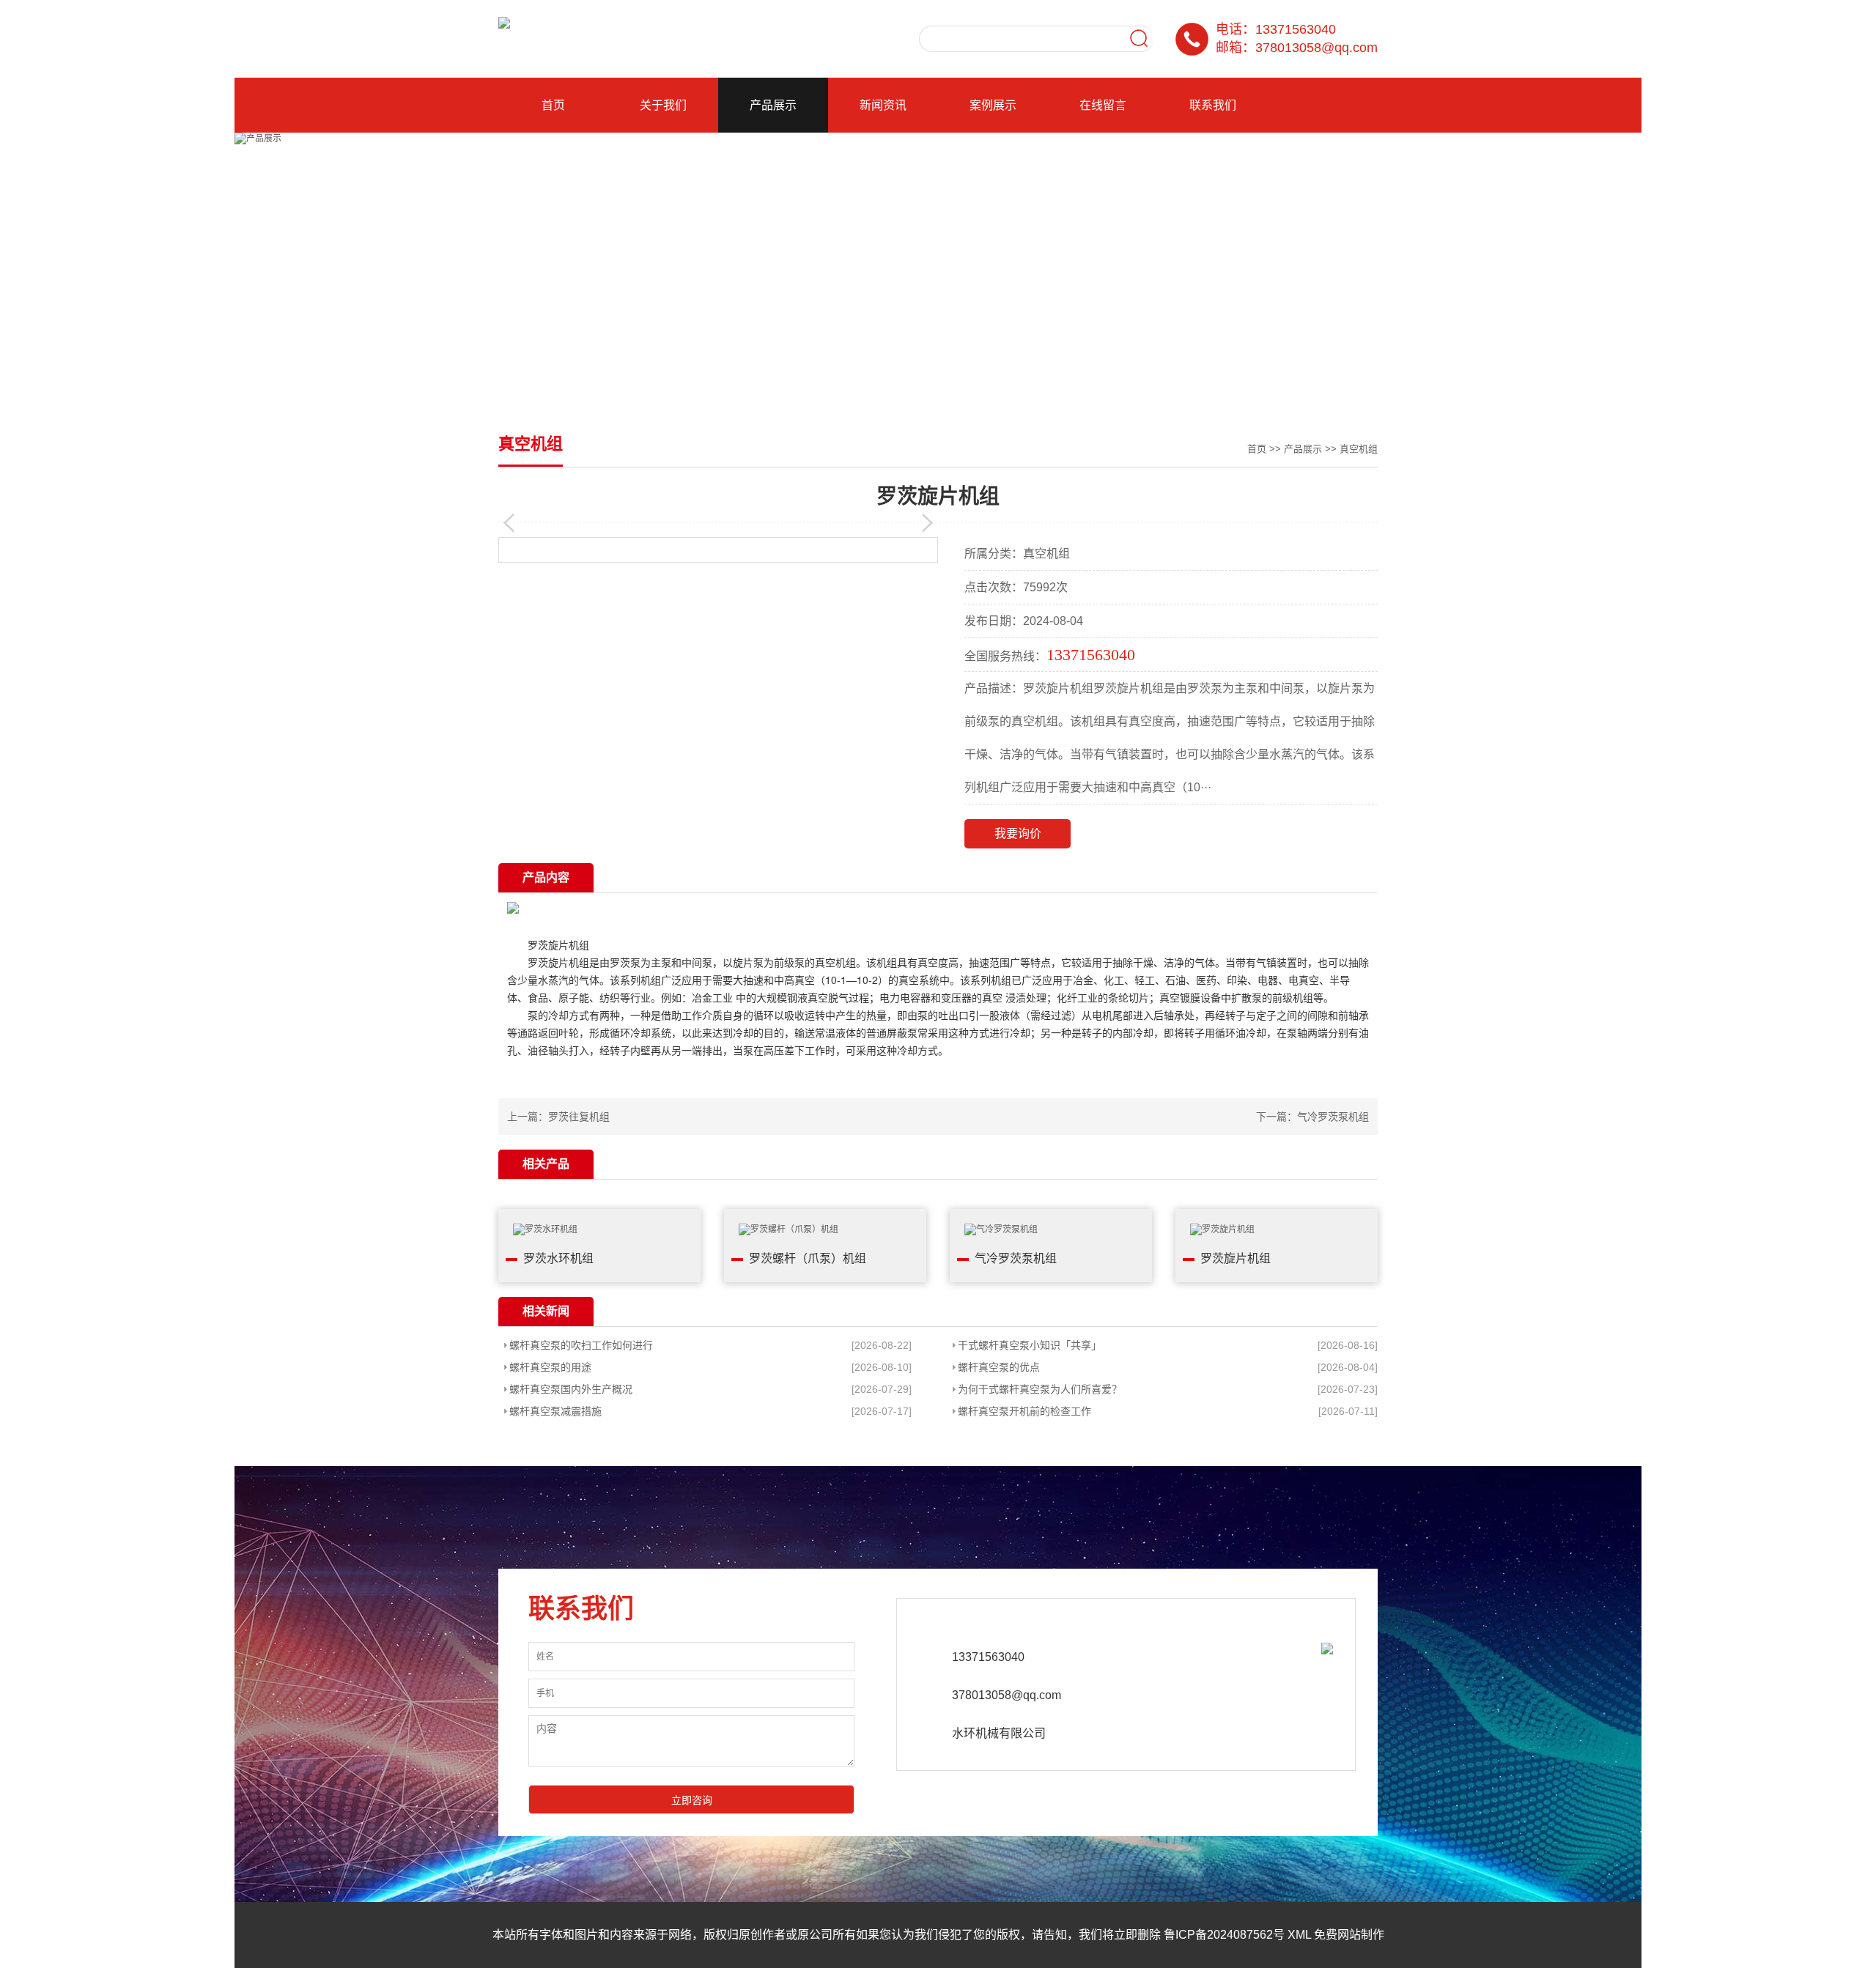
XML (1299, 1935)
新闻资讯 (883, 105)
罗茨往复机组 (579, 1117)
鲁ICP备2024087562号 (1224, 1935)
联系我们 (1213, 105)
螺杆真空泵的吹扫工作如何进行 (581, 1345)
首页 (553, 105)
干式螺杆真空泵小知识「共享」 (1030, 1345)
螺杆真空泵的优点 (999, 1367)
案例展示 (993, 105)
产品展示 (773, 105)
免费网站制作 (1349, 1935)
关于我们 (663, 105)
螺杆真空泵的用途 (550, 1367)
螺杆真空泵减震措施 (555, 1411)
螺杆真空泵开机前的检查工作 (1024, 1411)
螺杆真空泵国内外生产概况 (571, 1389)
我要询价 (1018, 833)
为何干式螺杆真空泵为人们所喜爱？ (1040, 1389)
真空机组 (1359, 449)
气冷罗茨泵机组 (1333, 1117)
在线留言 (1103, 105)
